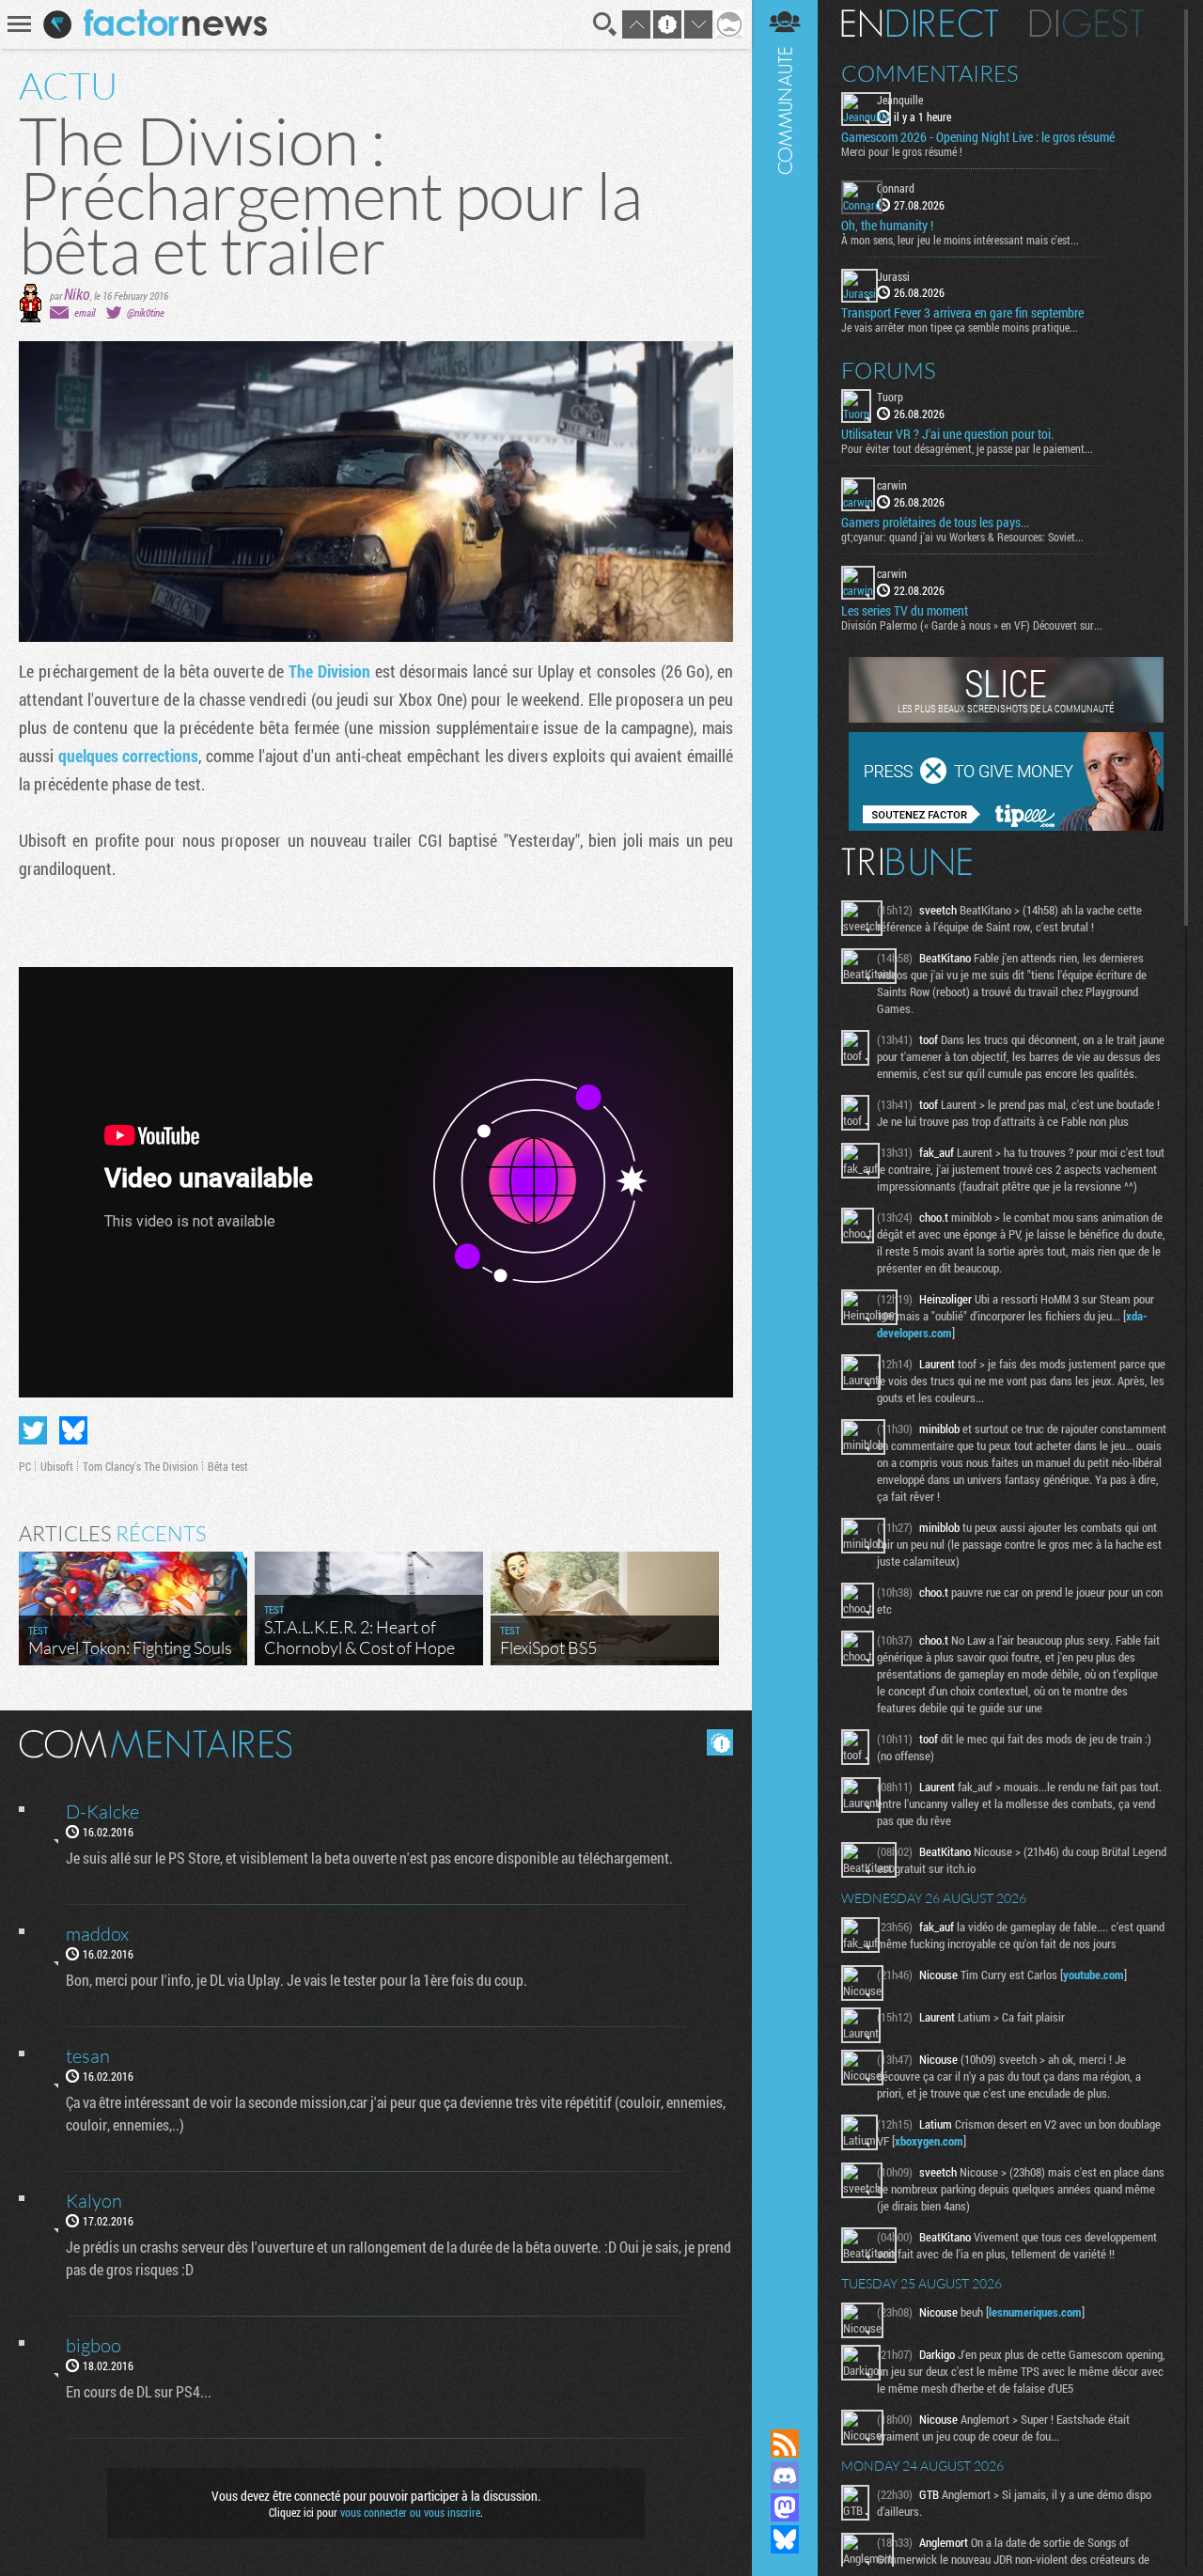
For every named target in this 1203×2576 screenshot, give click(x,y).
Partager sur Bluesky (73, 1430)
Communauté (785, 1196)
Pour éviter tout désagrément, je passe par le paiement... (967, 448)
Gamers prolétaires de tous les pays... (935, 523)
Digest (1087, 23)
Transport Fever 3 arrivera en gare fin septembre (962, 313)
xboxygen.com (929, 2141)
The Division (329, 671)
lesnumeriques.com (1035, 2312)
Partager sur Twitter (33, 1430)
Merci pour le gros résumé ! (902, 151)
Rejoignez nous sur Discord (785, 2475)
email (85, 312)
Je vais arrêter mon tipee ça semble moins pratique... (960, 327)
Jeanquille (900, 100)
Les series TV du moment (905, 611)
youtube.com (1094, 1975)
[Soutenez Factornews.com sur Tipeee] (1006, 826)
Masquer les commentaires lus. (720, 1742)
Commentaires (930, 73)
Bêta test (228, 1466)
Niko (77, 294)
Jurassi (893, 276)
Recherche (605, 24)
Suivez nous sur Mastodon (785, 2507)
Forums (889, 370)
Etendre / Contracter (785, 2412)
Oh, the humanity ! (887, 226)
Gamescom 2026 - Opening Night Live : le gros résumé (978, 137)
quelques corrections (129, 756)
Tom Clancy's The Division (141, 1466)
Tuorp (890, 397)
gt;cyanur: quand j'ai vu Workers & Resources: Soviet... (962, 537)
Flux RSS (785, 2443)
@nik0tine (146, 312)
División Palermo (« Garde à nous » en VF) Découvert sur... (972, 625)
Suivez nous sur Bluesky (785, 2539)
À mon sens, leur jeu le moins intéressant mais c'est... (960, 240)
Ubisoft (57, 1466)
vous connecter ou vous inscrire (410, 2512)
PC (25, 1466)
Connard (896, 188)
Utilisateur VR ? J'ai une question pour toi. (947, 434)
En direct (920, 23)
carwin (892, 485)
